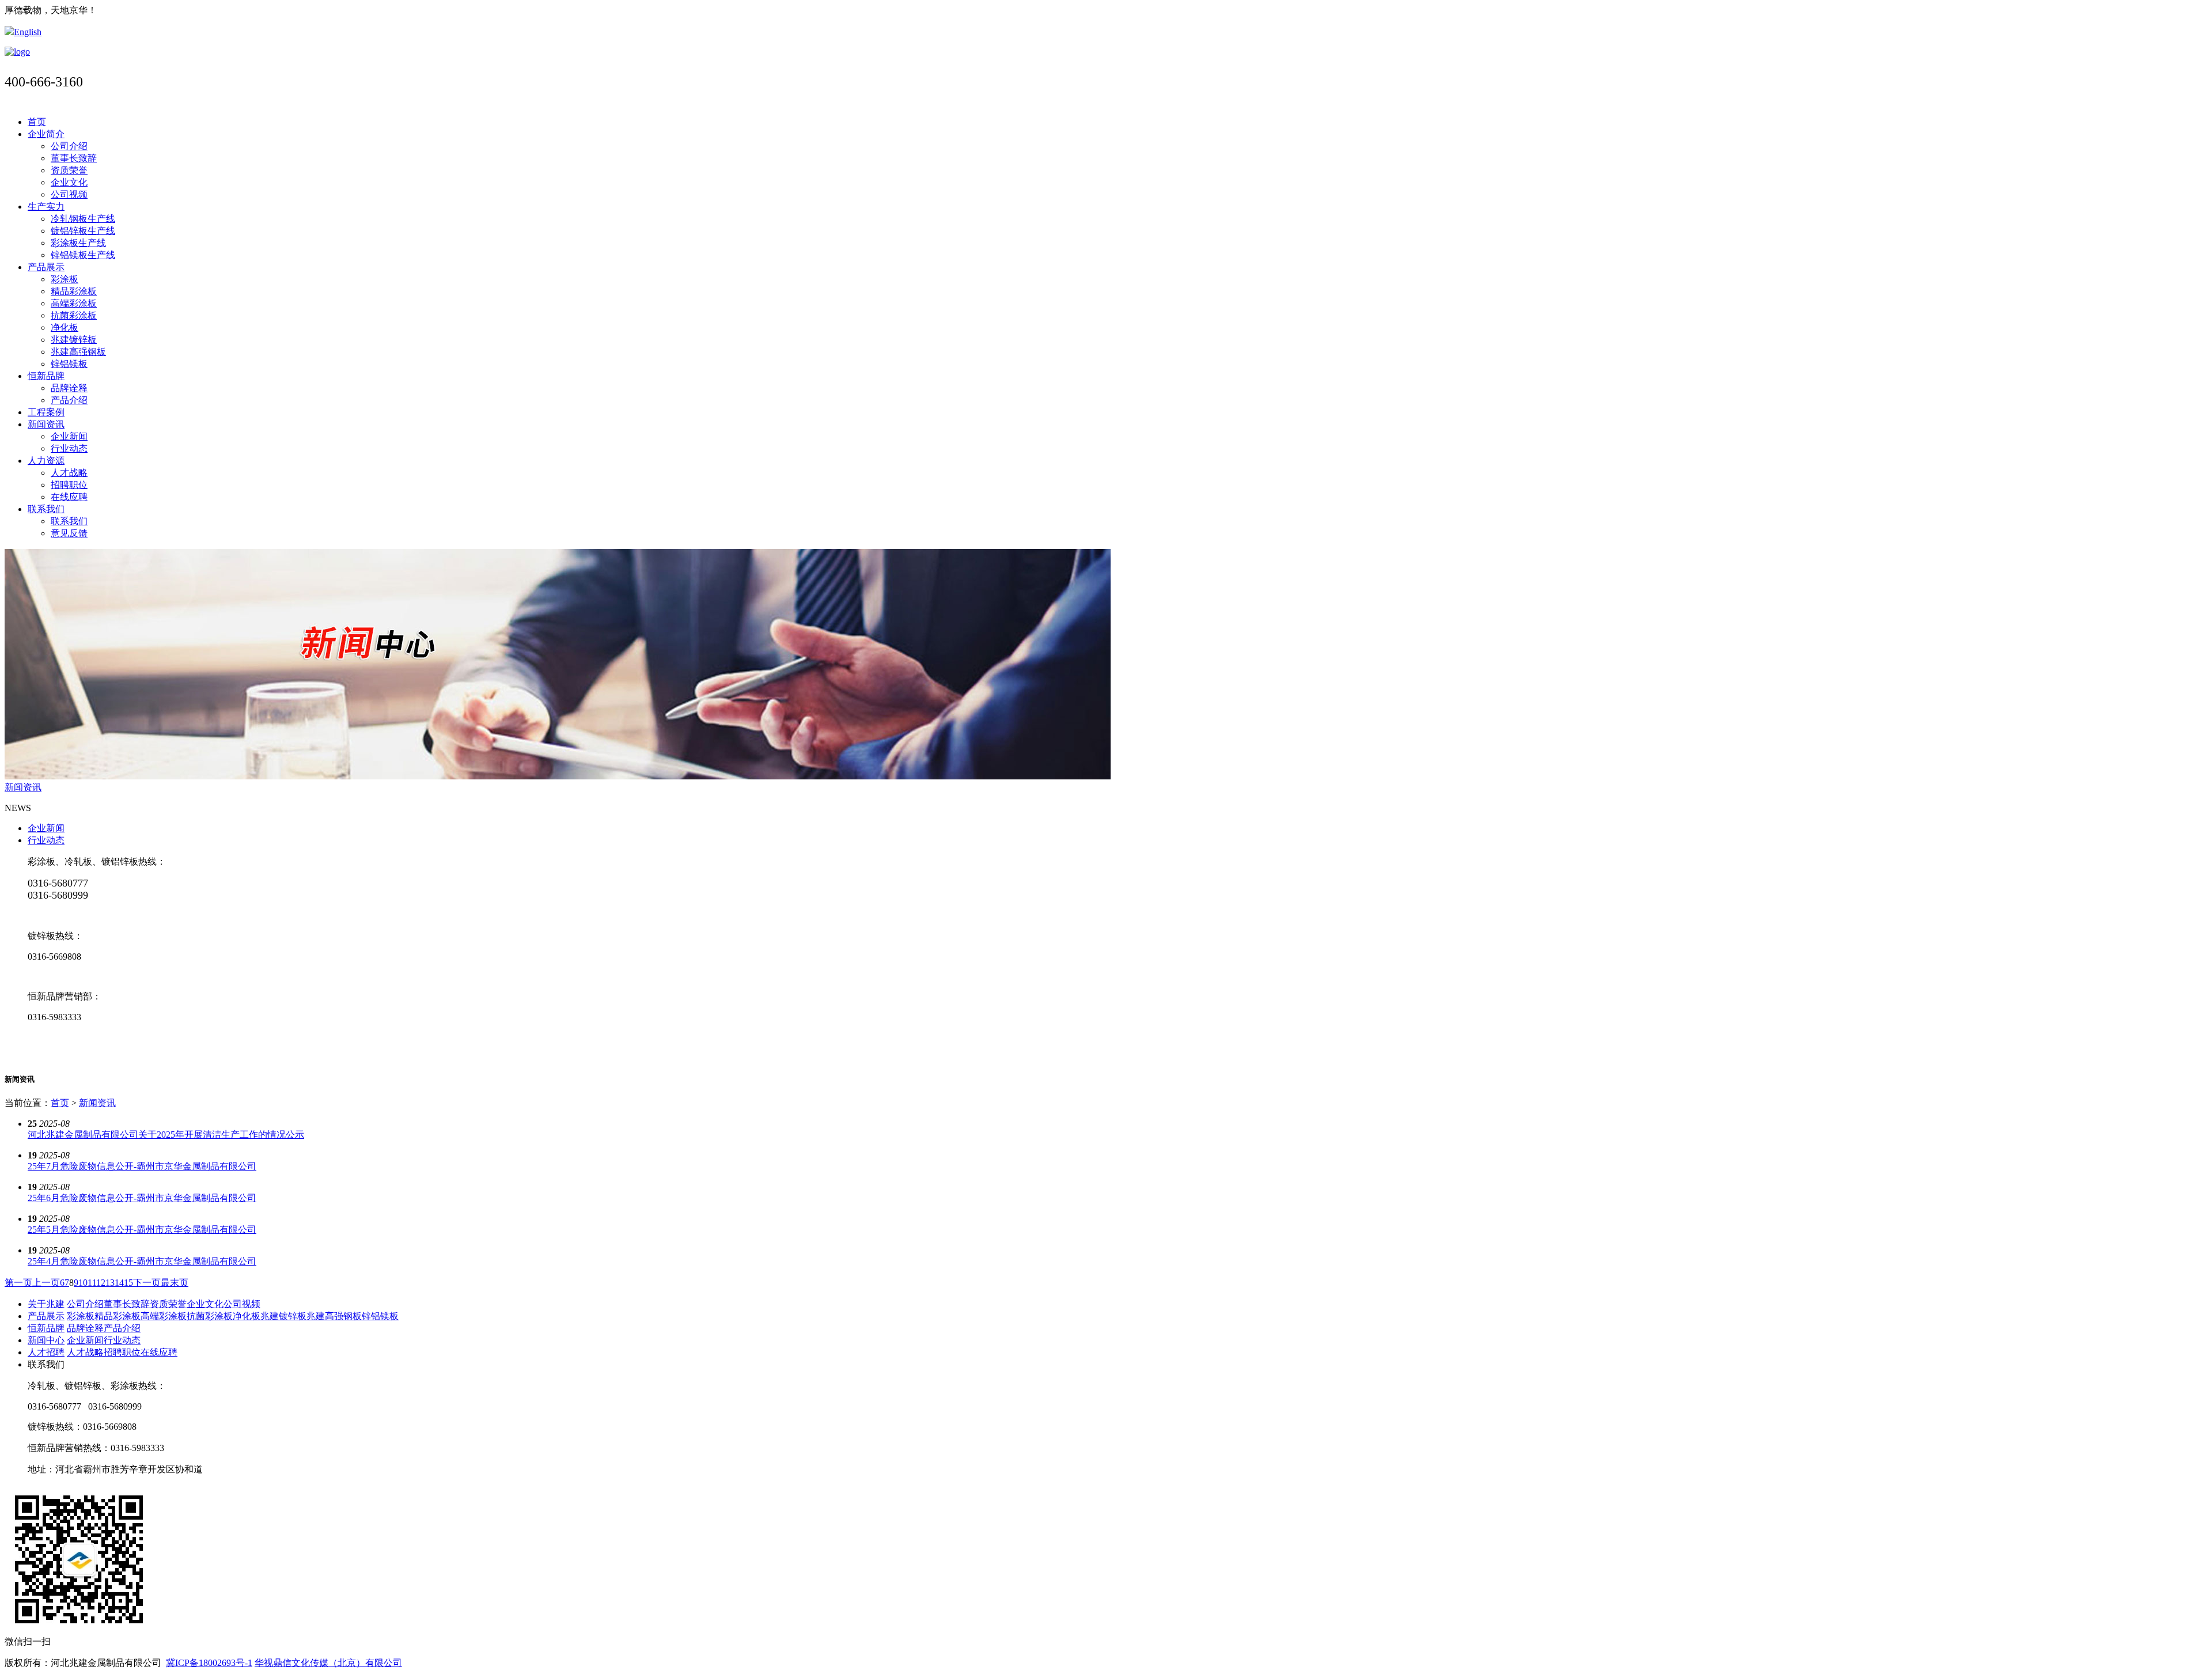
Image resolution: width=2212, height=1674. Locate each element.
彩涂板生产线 (78, 243)
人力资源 (46, 461)
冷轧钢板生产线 (83, 219)
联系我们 (46, 509)
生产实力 (46, 207)
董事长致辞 (74, 158)
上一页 (46, 1283)
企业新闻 (69, 436)
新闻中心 (46, 1340)
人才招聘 (46, 1352)
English (28, 32)
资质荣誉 (69, 170)
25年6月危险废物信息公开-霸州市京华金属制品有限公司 (142, 1198)
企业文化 (69, 182)
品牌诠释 (69, 388)
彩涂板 (65, 279)
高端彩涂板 (74, 303)
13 (110, 1283)
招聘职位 (69, 485)
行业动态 (69, 448)
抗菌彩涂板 (74, 315)
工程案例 (46, 412)
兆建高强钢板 (78, 352)
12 (101, 1283)
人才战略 (69, 473)
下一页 (147, 1283)
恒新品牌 (46, 376)
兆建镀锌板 (74, 340)
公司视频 (69, 194)
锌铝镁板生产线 (83, 255)
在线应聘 (69, 497)
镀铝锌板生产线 (83, 231)
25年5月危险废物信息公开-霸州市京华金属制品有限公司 (142, 1230)
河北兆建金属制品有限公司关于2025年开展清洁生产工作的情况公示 (166, 1135)
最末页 (175, 1283)
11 (92, 1283)
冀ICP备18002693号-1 (209, 1663)
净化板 (65, 327)
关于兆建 (46, 1304)
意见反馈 (69, 533)
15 (128, 1283)
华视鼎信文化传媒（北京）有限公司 (328, 1663)
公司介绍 (69, 146)
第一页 (18, 1283)
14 (119, 1283)
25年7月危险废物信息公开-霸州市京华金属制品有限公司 (142, 1166)
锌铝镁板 (69, 364)
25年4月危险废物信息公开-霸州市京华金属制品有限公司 (142, 1261)
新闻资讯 (46, 424)
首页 (37, 122)
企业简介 (46, 134)
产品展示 (46, 267)
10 (83, 1283)
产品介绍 (69, 400)
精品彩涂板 (74, 291)
